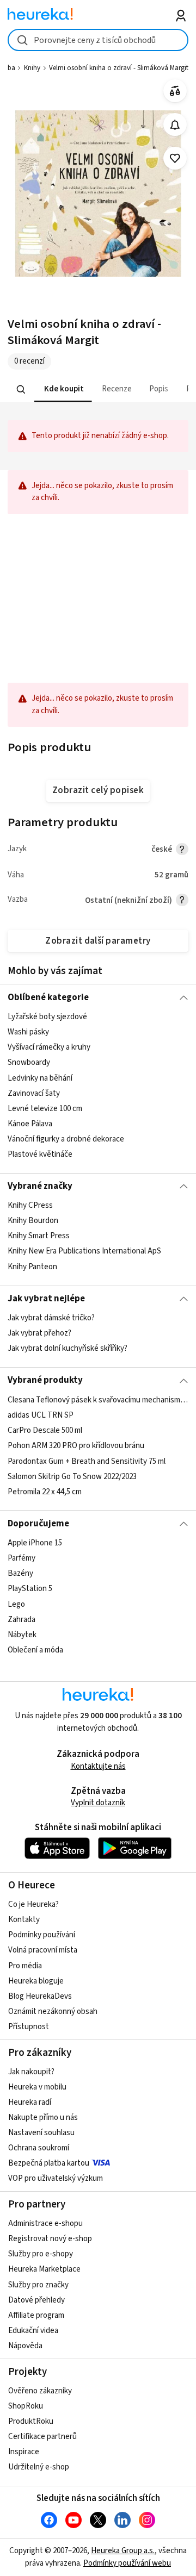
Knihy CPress (30, 1205)
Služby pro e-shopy (41, 2254)
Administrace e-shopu (45, 2223)
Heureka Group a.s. (123, 2551)
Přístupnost (29, 2027)
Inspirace (24, 2452)
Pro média (25, 1966)
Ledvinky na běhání (40, 1078)
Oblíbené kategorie (48, 997)
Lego (16, 1604)
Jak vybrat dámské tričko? (51, 1318)
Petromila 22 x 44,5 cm (45, 1492)
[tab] (63, 389)
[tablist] (98, 389)
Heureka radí (30, 2102)
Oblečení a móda (35, 1650)
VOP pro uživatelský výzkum (56, 2178)
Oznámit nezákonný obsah (53, 2011)
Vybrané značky (40, 1186)
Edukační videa (33, 2331)
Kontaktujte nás (98, 1766)
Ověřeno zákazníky (40, 2391)
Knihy (32, 68)
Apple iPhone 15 (35, 1543)
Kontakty (24, 1920)
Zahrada (22, 1619)
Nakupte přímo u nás (43, 2117)
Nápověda (25, 2346)
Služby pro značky (38, 2285)
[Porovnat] (175, 91)
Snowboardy (29, 1062)
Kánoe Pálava (30, 1124)
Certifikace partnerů (42, 2437)
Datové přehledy (36, 2300)
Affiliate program (36, 2315)
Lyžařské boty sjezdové (47, 1017)
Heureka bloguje (36, 1981)
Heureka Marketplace (44, 2269)
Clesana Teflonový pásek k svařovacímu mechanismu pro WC (98, 1400)
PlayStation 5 (30, 1589)
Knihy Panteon (32, 1267)
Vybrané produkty (45, 1380)
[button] (63, 389)
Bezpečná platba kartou (49, 2163)
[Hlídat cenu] (175, 125)
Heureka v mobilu (37, 2087)
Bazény (20, 1573)
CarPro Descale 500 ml (45, 1430)
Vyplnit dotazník (98, 1803)
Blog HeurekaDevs (40, 1996)
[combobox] (98, 40)
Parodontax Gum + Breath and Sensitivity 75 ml (87, 1461)
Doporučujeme (38, 1524)
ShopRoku (26, 2406)
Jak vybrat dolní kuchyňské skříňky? (68, 1348)
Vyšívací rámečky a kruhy (49, 1047)
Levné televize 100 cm (45, 1109)
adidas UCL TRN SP (41, 1415)
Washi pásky (28, 1032)
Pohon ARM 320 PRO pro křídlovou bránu (76, 1446)
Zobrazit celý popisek (98, 790)
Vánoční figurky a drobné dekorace (66, 1139)
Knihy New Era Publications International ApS (84, 1252)
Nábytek (22, 1635)
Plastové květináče (40, 1154)
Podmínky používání (42, 1935)
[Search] (21, 389)
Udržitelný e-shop (39, 2467)
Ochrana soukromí (39, 2148)
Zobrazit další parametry (98, 941)
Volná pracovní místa (43, 1950)
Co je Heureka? (33, 1904)
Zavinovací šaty (34, 1093)
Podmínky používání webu (127, 2563)
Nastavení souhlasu (41, 2133)
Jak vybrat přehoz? (39, 1333)
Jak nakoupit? (31, 2072)
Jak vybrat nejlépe (46, 1299)
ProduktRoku (31, 2421)
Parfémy (22, 1558)
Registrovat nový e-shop (50, 2239)
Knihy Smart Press (39, 1236)
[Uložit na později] (175, 158)
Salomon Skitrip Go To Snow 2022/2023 (72, 1476)
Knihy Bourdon (33, 1221)
